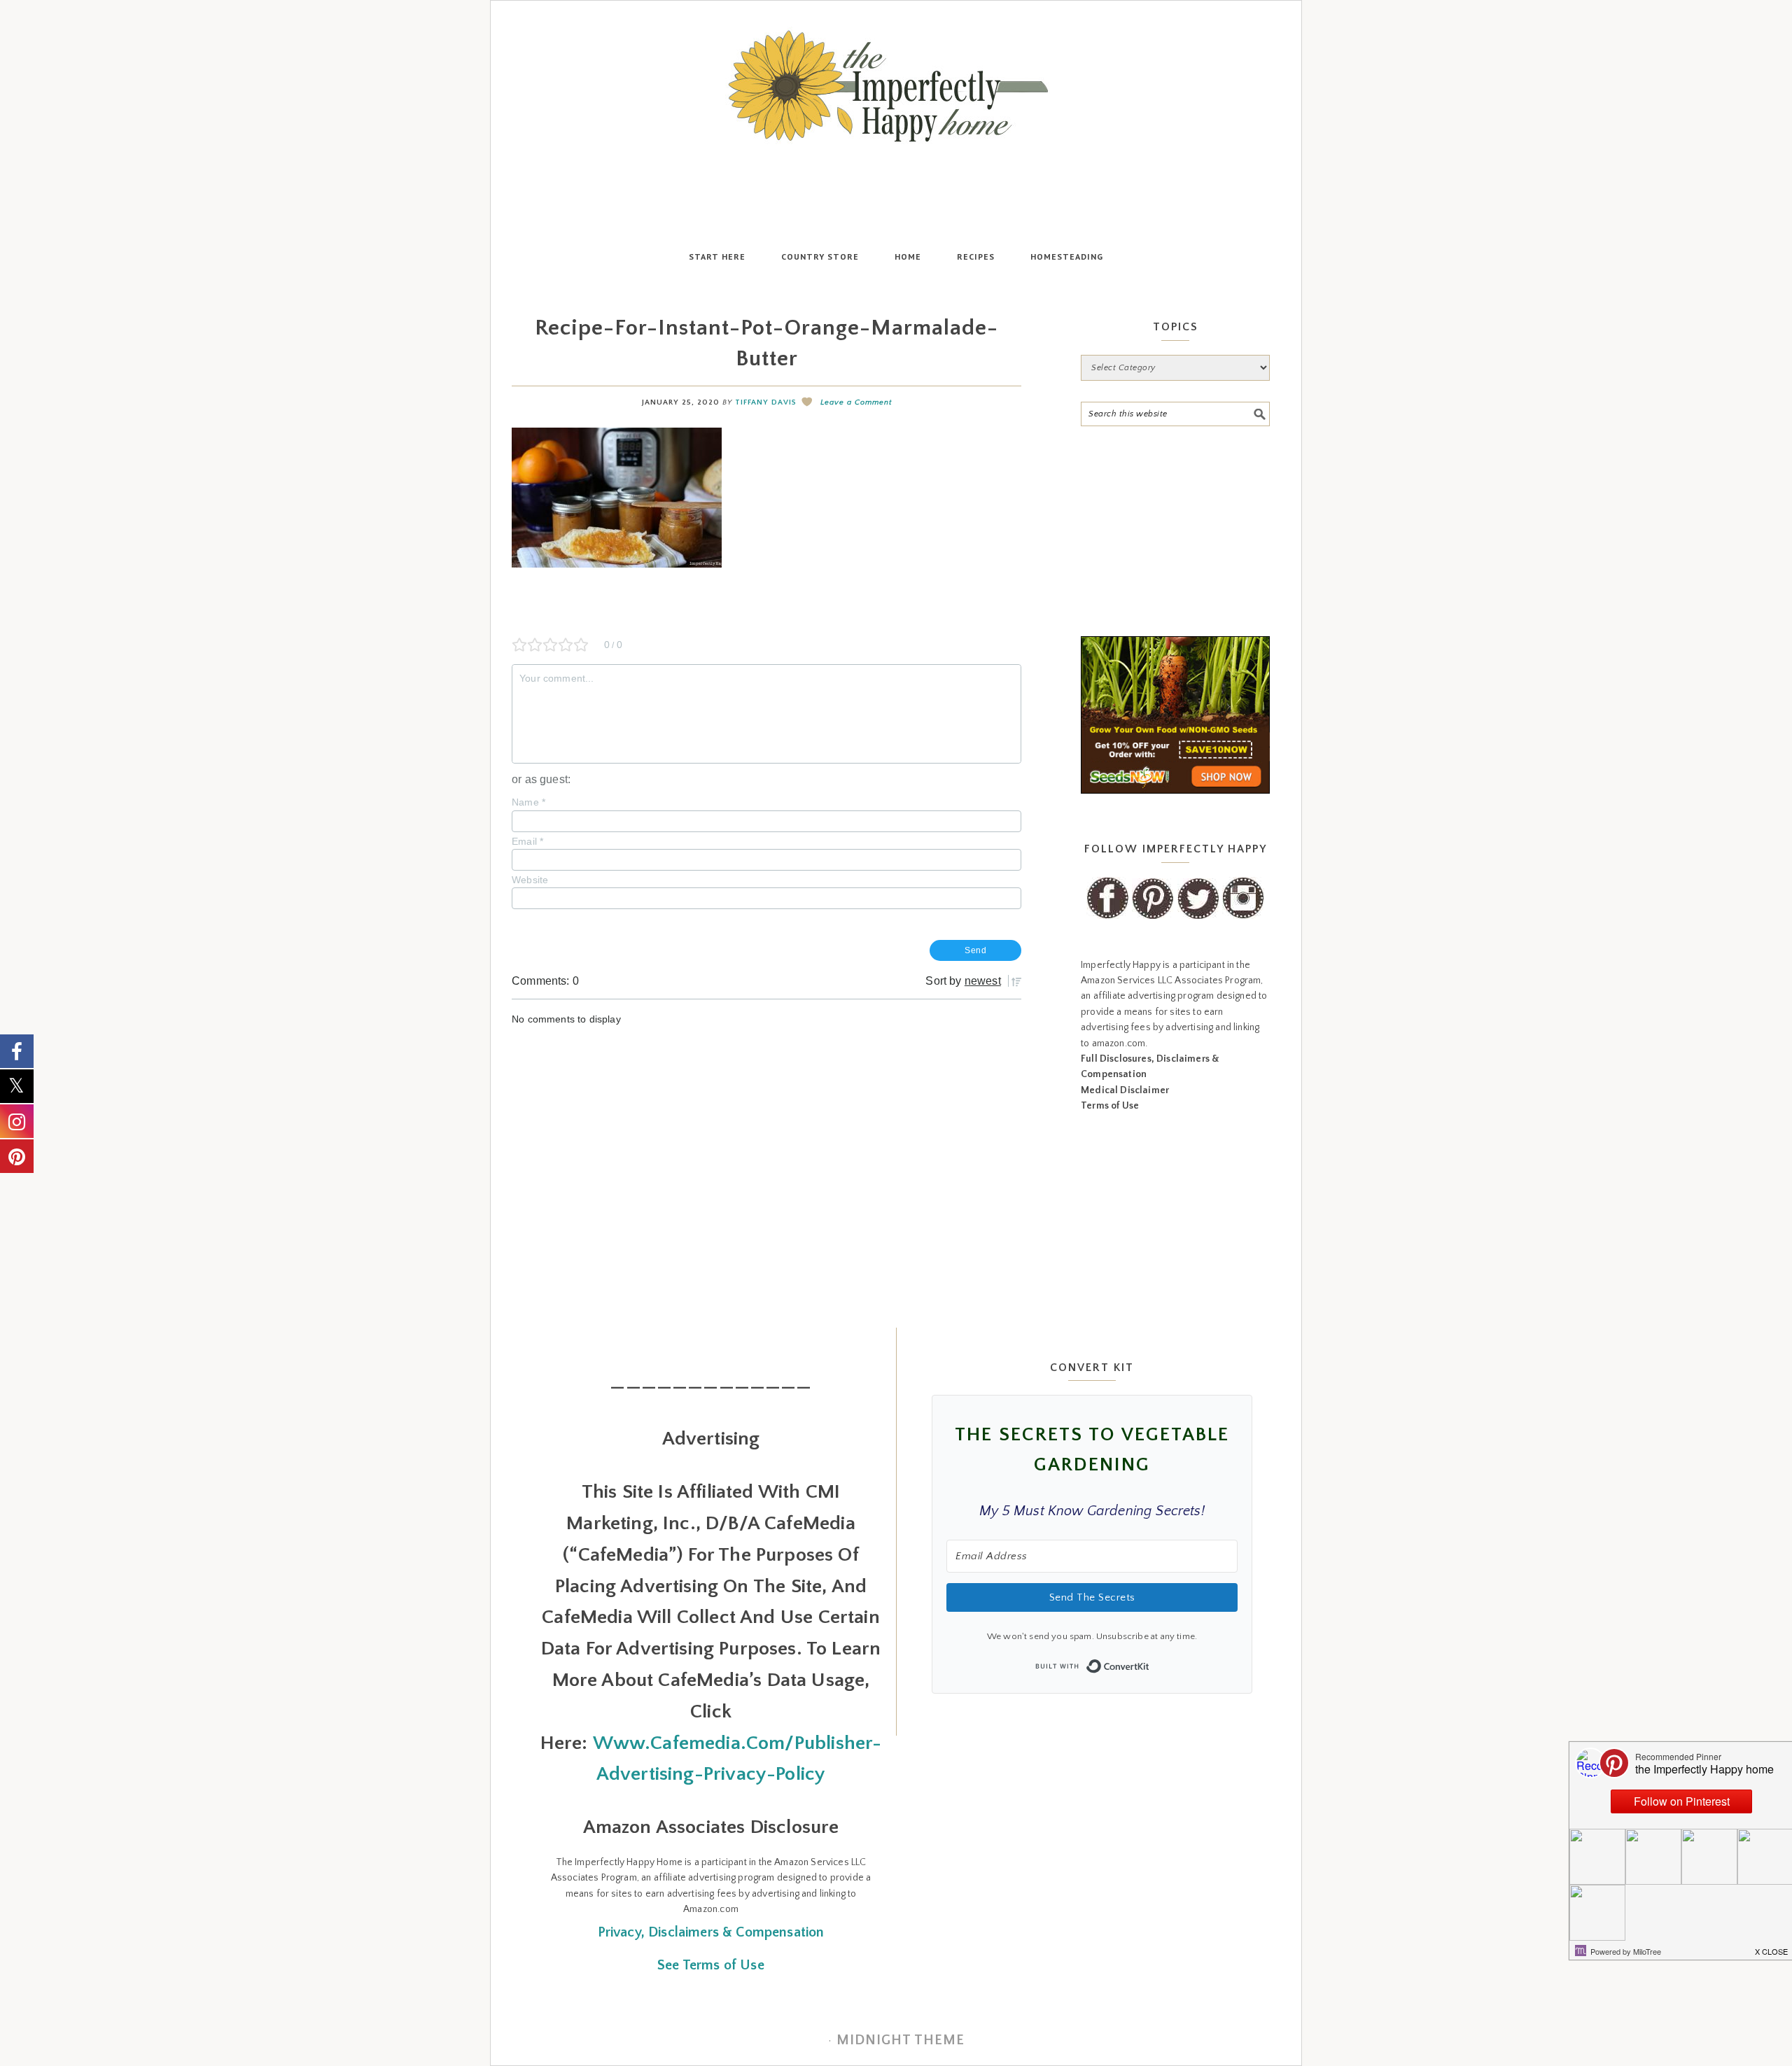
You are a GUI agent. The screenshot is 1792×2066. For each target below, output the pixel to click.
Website (530, 880)
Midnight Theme (901, 2040)
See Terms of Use (711, 1965)
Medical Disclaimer (1125, 1090)
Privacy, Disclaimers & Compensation (711, 1932)
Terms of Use (1110, 1106)
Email (527, 841)
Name (528, 802)
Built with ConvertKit (1150, 1662)
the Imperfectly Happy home (896, 86)
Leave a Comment (856, 402)
